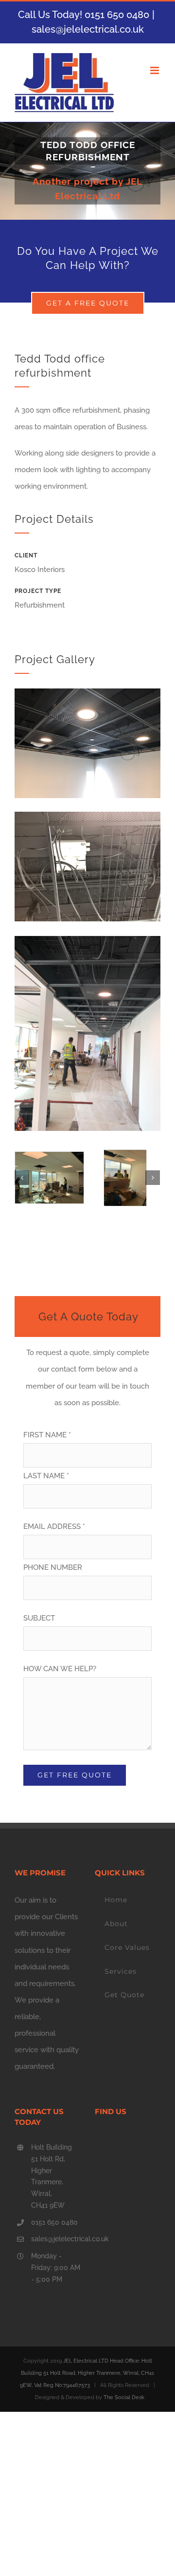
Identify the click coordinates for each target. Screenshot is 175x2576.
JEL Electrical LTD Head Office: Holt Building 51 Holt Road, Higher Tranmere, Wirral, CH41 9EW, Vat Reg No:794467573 (87, 2373)
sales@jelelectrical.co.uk (88, 29)
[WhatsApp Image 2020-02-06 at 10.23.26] (87, 697)
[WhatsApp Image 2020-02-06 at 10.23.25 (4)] (125, 1178)
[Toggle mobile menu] (155, 70)
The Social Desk (124, 2397)
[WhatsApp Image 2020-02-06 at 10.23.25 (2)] (49, 1178)
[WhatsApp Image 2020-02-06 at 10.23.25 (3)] (87, 820)
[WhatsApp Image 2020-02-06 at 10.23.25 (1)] (87, 944)
